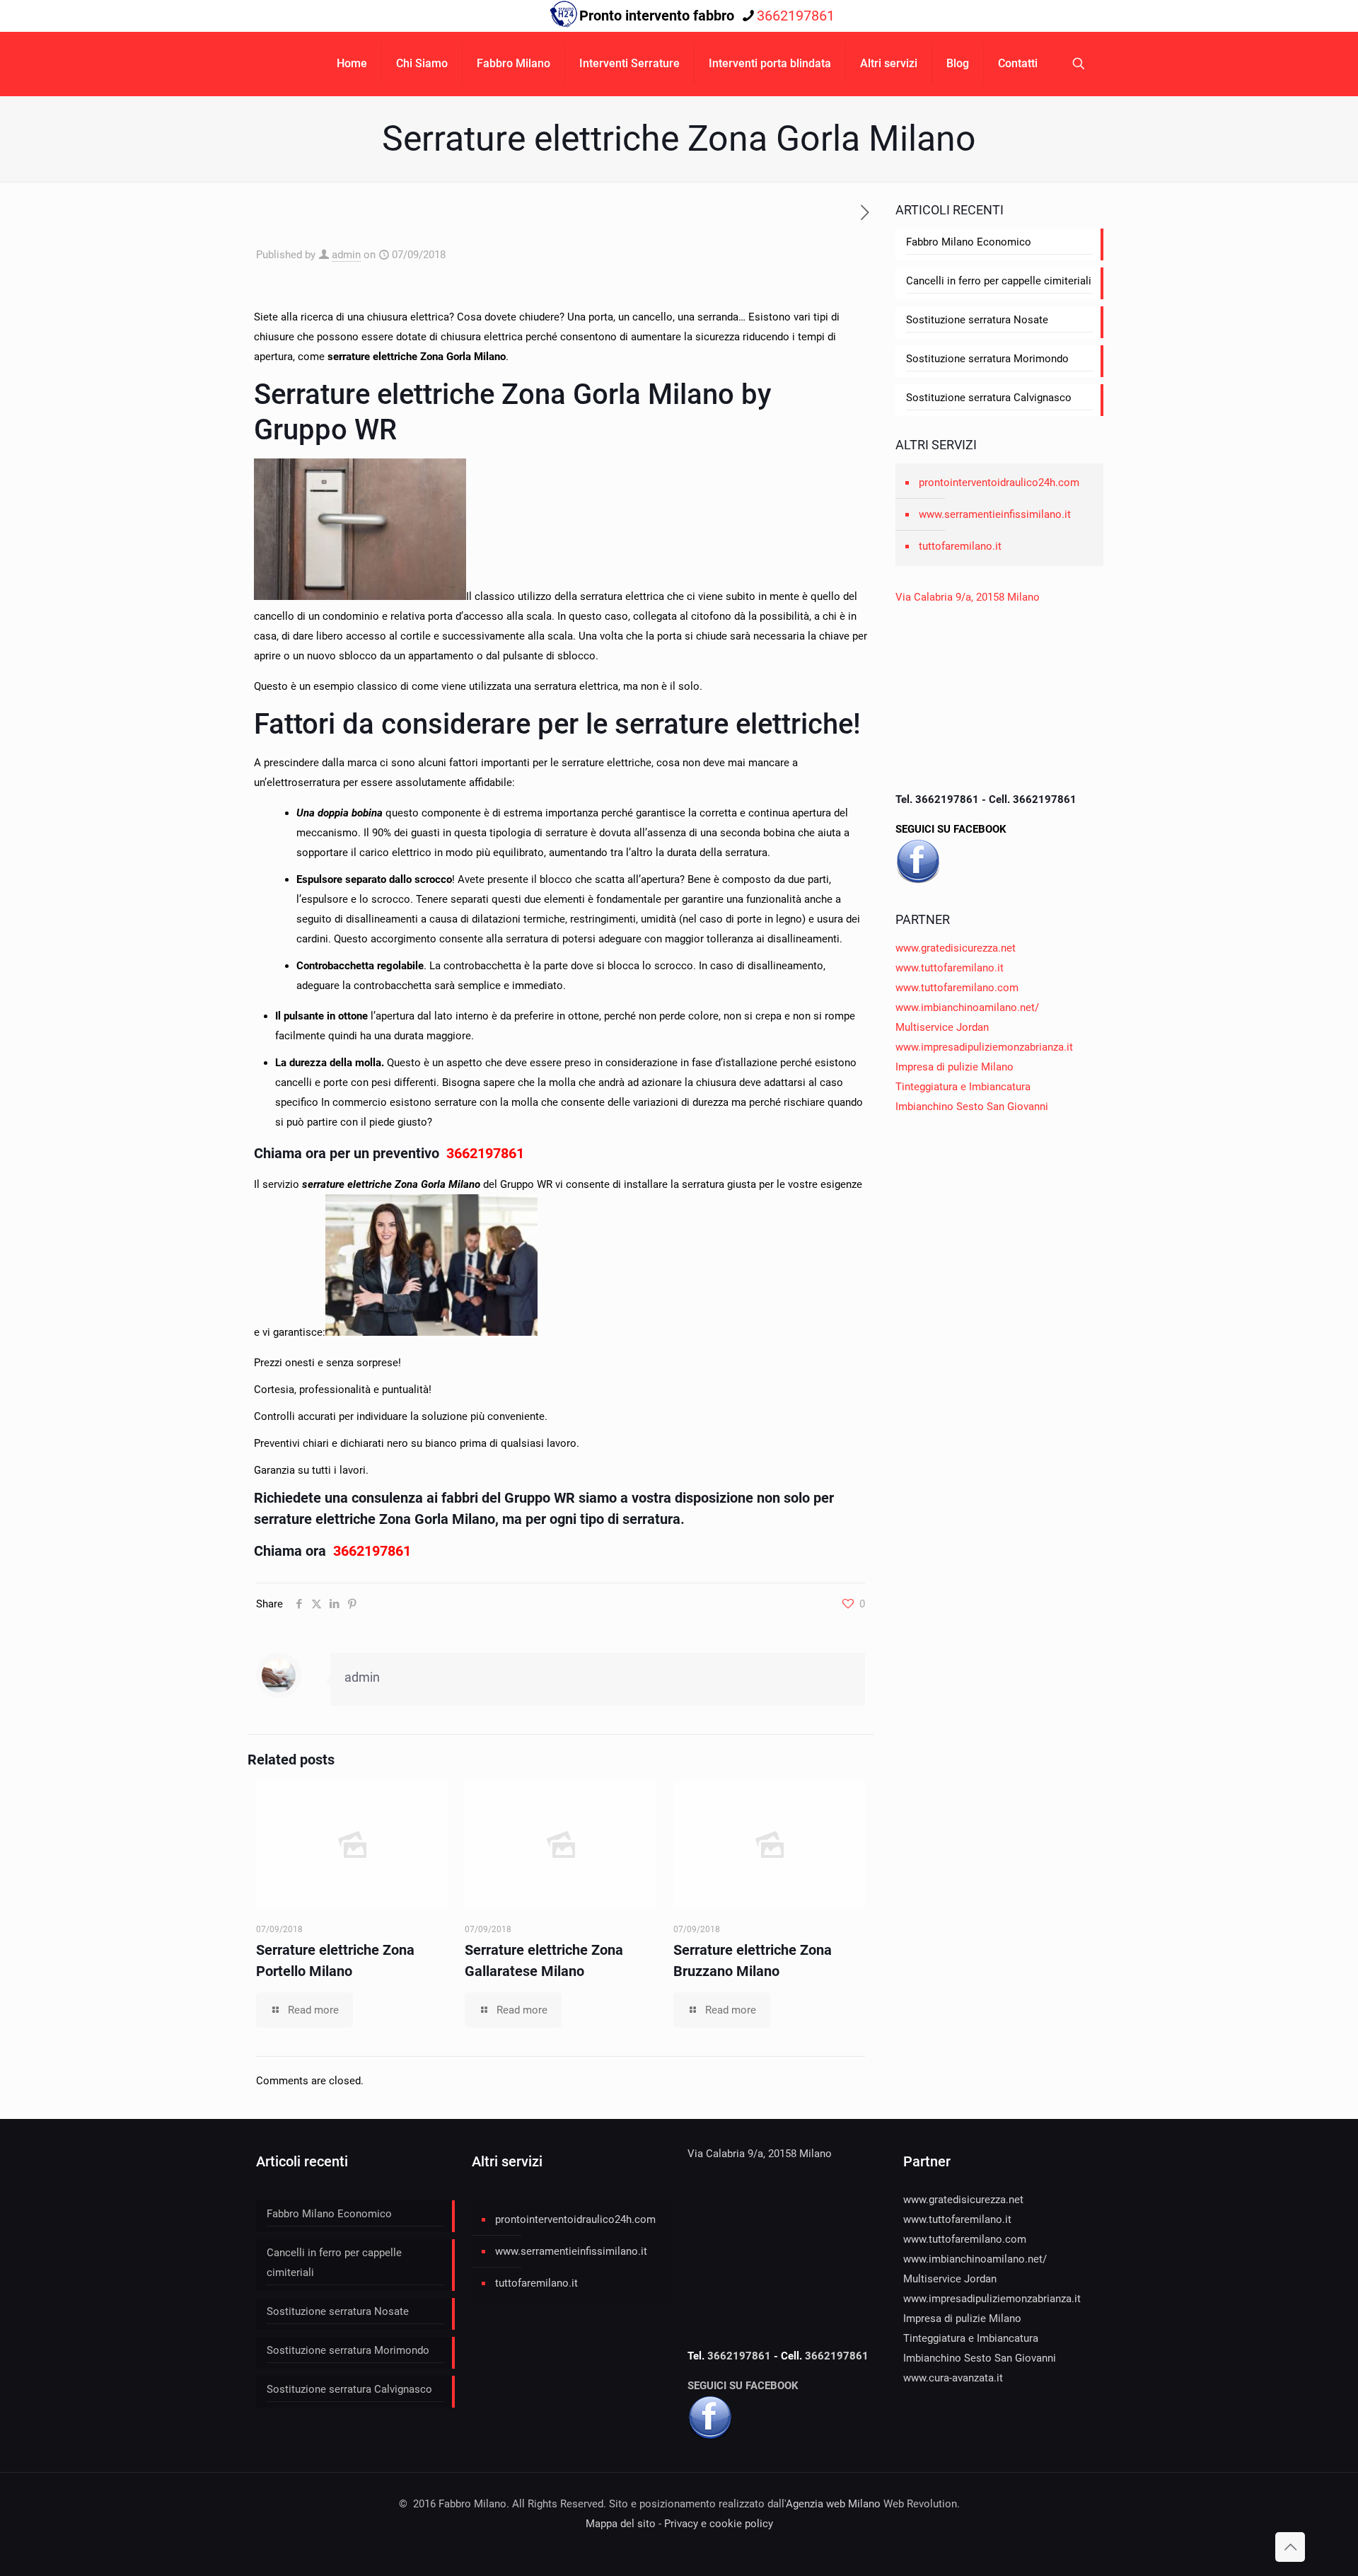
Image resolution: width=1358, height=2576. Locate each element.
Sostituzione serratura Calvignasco (989, 398)
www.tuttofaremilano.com (957, 988)
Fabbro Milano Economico (969, 242)
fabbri (460, 1498)
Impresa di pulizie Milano (954, 1067)
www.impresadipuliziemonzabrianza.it (984, 1047)
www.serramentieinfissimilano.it (995, 514)
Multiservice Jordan (942, 1027)
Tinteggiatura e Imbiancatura (963, 1087)
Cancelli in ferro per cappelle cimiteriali (999, 281)
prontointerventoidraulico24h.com (999, 483)
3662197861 (796, 16)
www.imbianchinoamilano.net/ (967, 1007)
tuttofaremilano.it (960, 546)
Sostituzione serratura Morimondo (987, 359)
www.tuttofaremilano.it (950, 968)
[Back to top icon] (1290, 2547)
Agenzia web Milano (833, 2504)
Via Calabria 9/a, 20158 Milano (968, 597)
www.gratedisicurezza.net (956, 948)
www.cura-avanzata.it (953, 2378)
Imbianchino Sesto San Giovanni (972, 1107)
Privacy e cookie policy (719, 2524)
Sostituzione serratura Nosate (977, 320)
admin (346, 255)
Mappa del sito (621, 2524)
